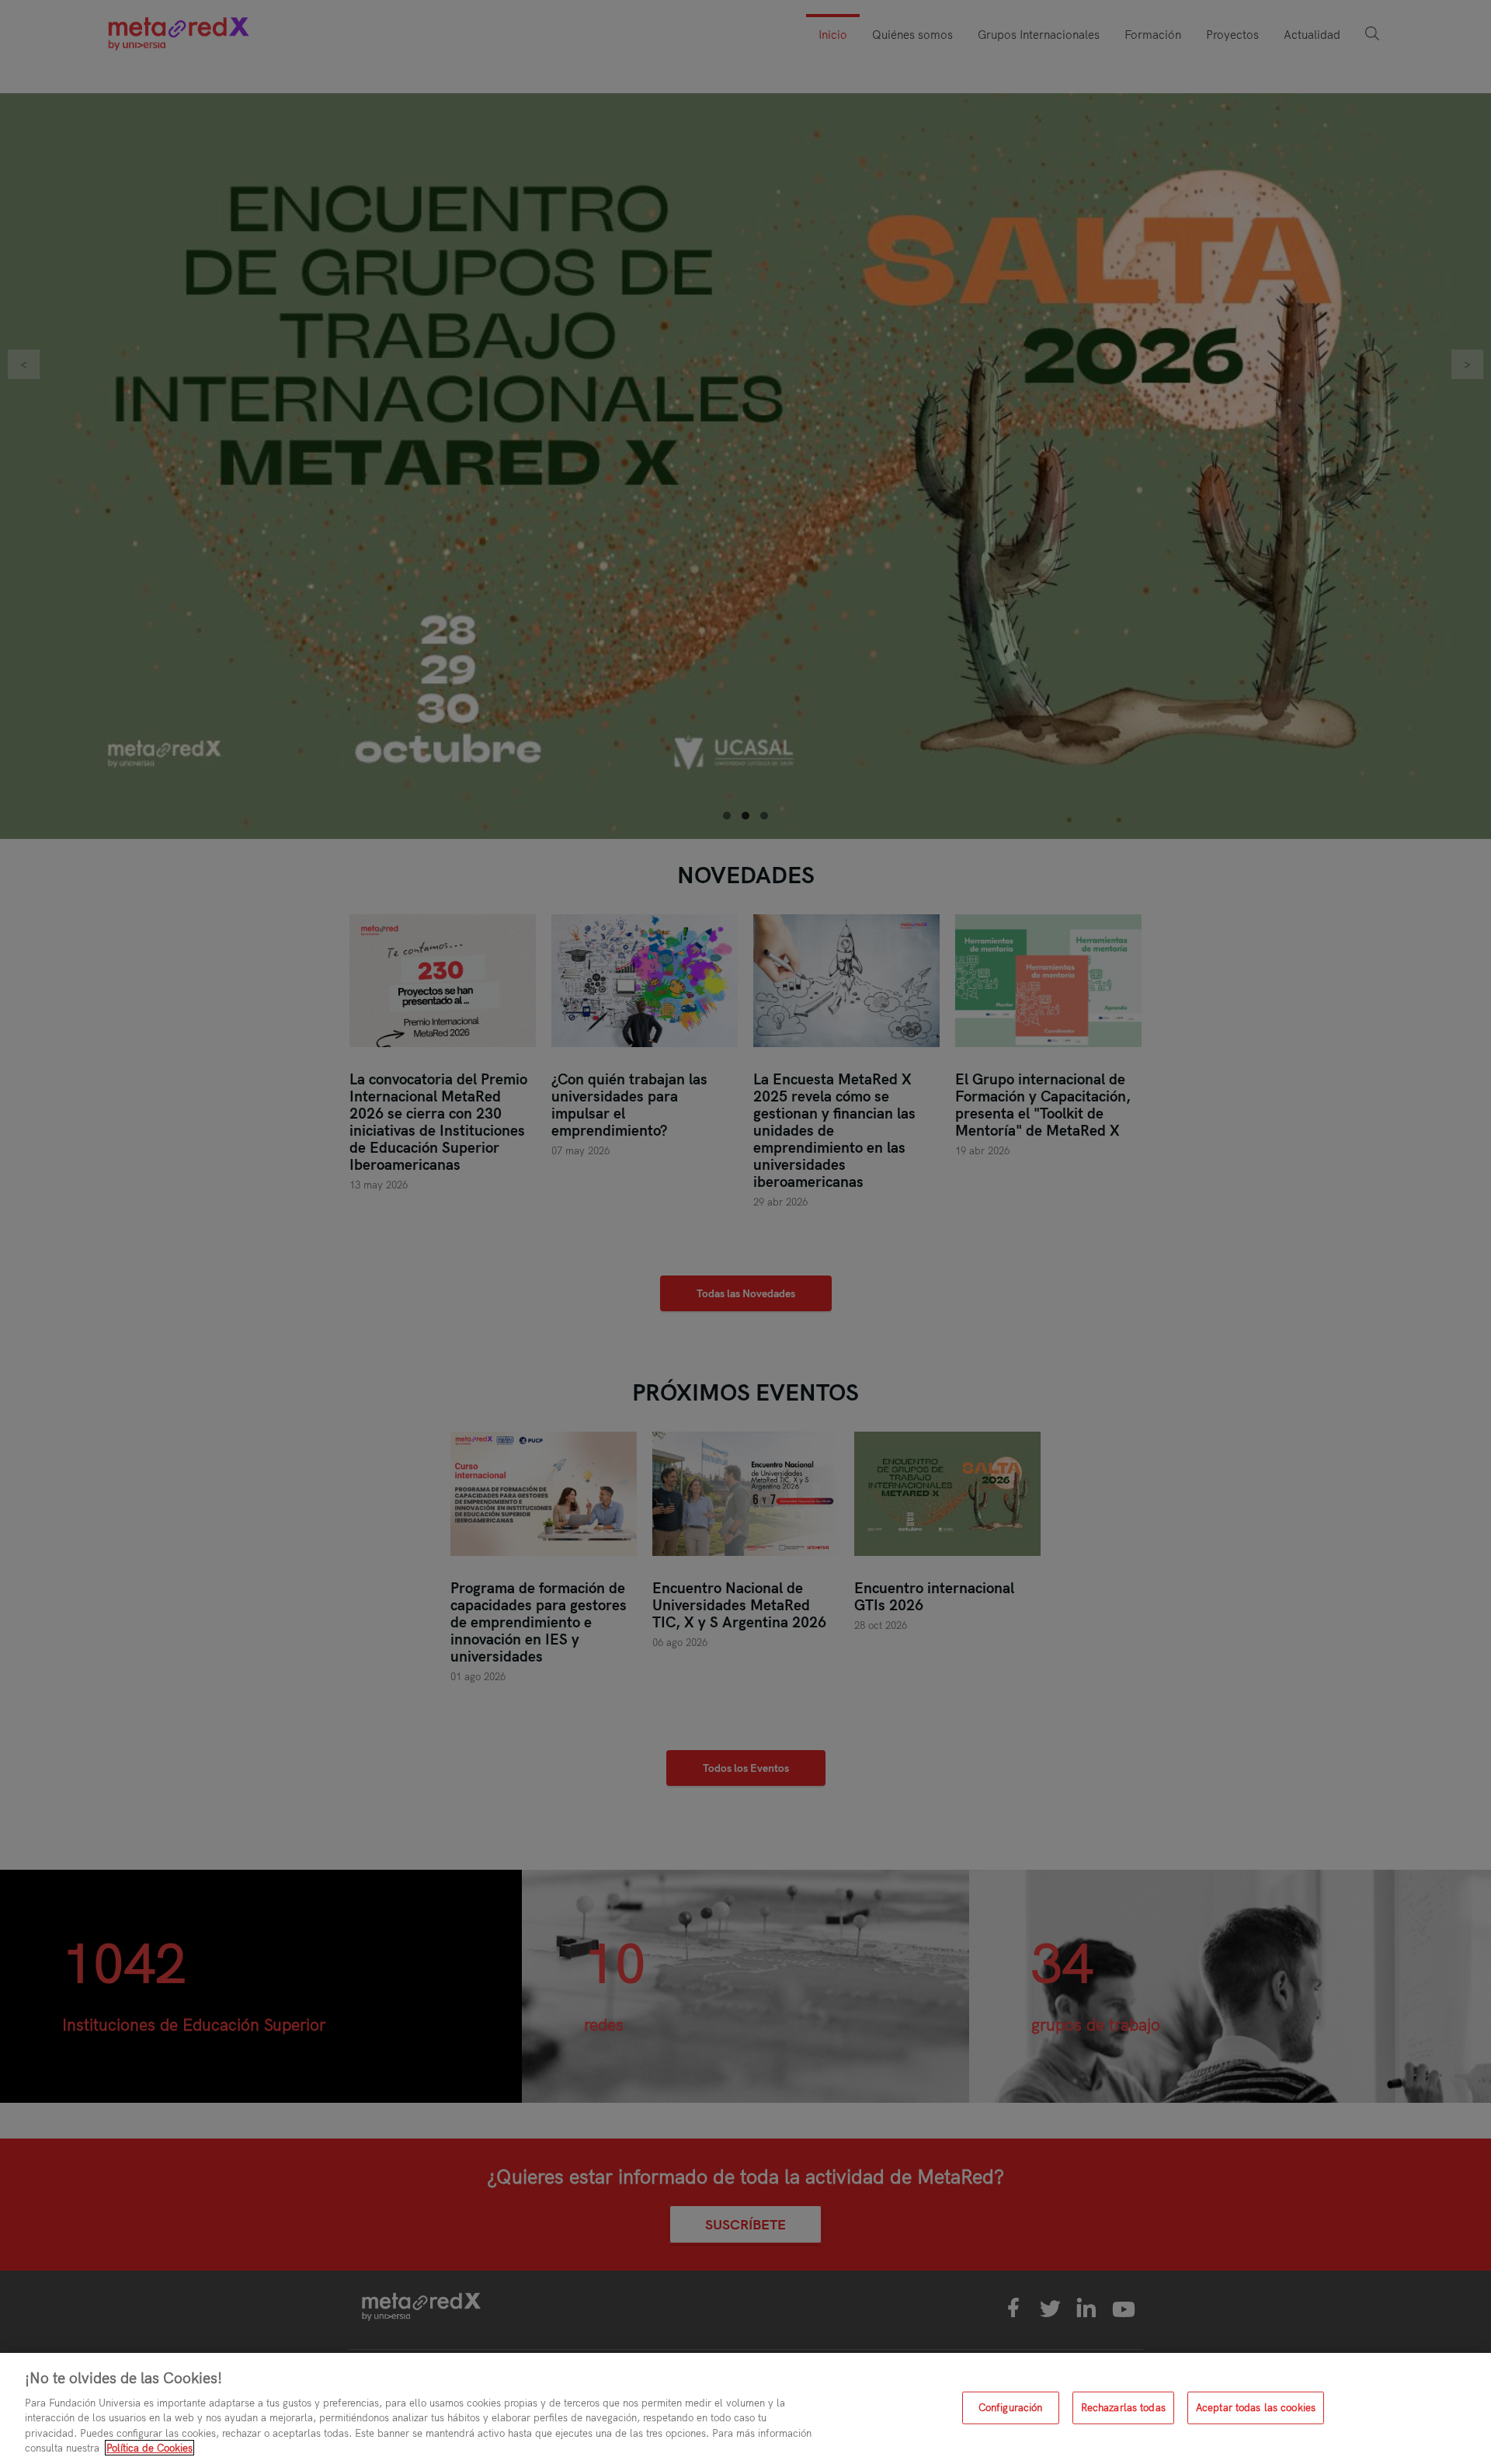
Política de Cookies (149, 2448)
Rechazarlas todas (1123, 2407)
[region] (745, 2408)
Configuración (1011, 2407)
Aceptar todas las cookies (1256, 2407)
